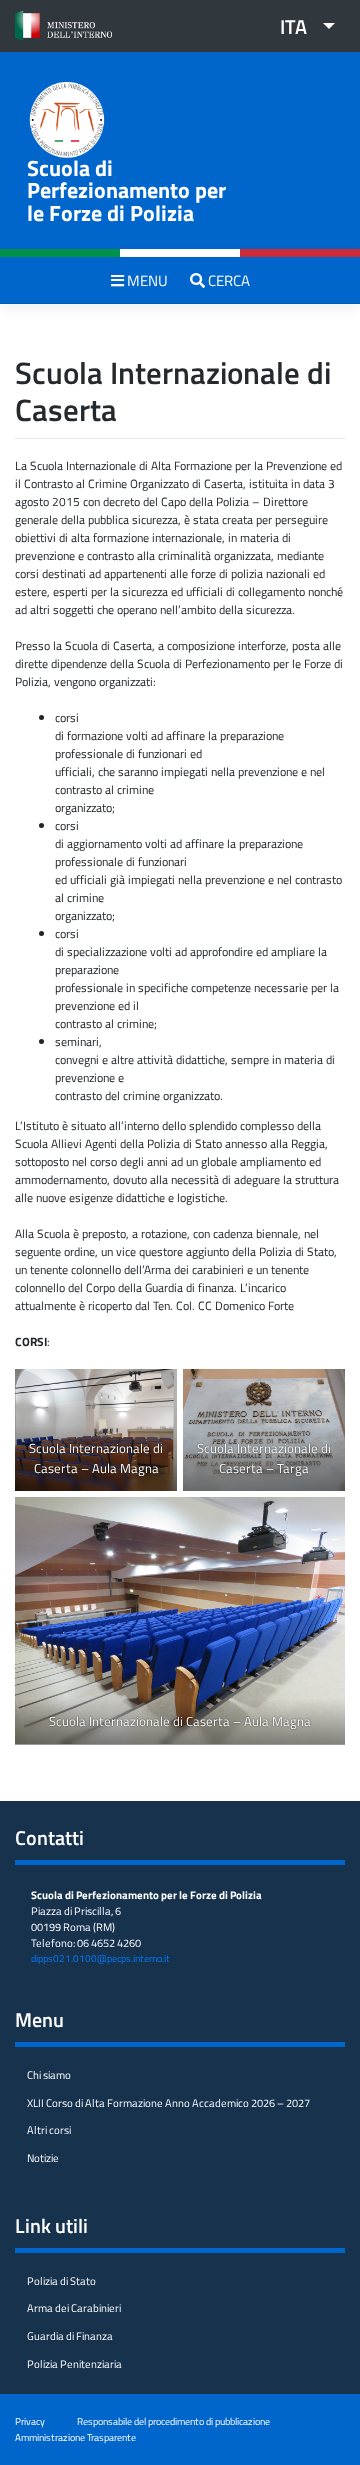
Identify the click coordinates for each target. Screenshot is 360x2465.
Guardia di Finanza (70, 2336)
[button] (300, 26)
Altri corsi (49, 2130)
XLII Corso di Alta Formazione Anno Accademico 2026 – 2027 (168, 2103)
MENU (146, 280)
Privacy (30, 2421)
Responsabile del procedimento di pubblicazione (173, 2421)
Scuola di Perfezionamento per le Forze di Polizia (126, 190)
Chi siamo (49, 2075)
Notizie (43, 2158)
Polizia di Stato (61, 2281)
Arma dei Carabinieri (74, 2308)
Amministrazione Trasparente (75, 2437)
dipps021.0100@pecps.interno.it (100, 1958)
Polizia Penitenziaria (74, 2364)
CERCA (227, 280)
